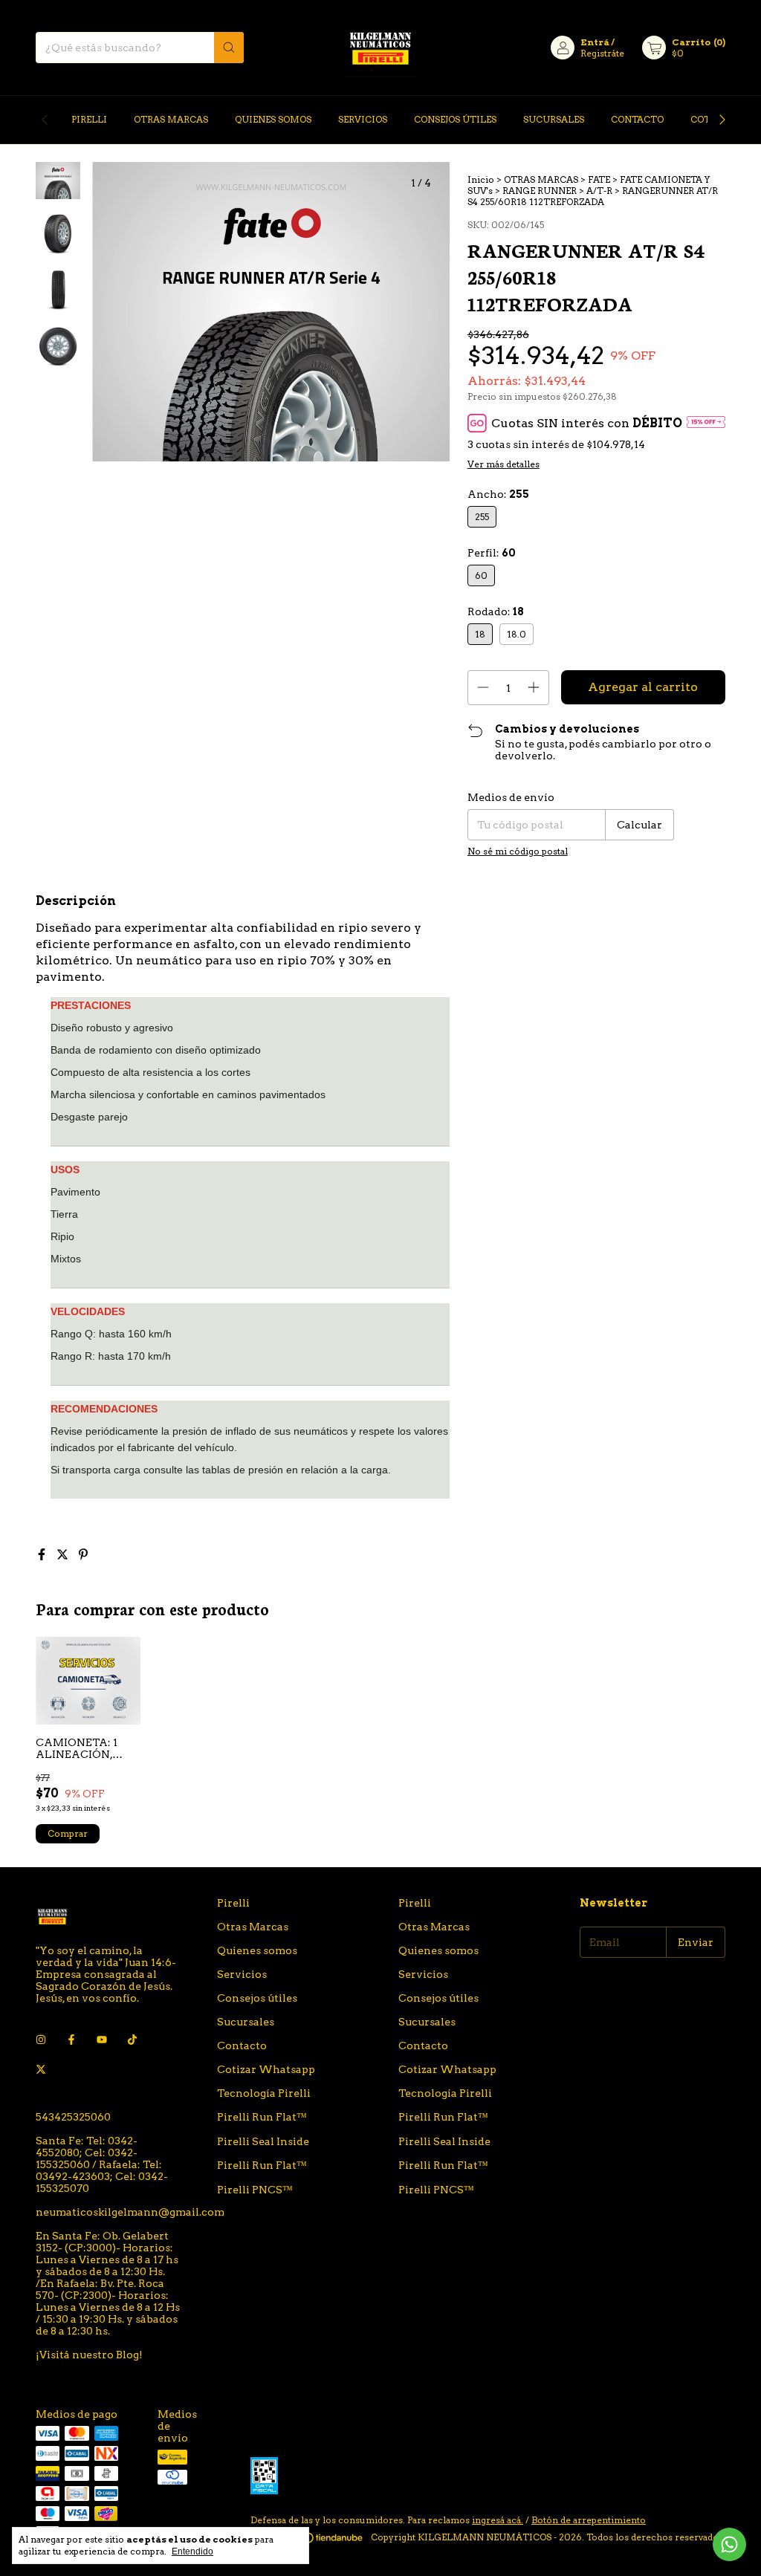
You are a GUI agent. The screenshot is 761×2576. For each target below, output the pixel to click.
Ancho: (498, 494)
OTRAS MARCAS (541, 179)
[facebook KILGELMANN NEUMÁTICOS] (71, 2040)
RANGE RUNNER (540, 191)
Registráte (602, 53)
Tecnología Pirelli (264, 2093)
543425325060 (73, 2117)
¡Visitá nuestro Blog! (89, 2355)
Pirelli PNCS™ (255, 2190)
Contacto (637, 119)
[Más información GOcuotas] (706, 423)
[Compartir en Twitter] (64, 1555)
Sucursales (554, 119)
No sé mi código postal (518, 851)
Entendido (192, 2551)
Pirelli (89, 119)
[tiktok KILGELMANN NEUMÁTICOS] (132, 2040)
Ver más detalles (503, 464)
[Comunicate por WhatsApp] (729, 2544)
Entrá (595, 42)
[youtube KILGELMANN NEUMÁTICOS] (102, 2040)
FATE (599, 179)
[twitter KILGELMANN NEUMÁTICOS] (41, 2069)
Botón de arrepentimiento (589, 2520)
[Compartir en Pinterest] (83, 1555)
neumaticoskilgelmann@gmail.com (130, 2212)
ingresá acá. (498, 2520)
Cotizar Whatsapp (266, 2069)
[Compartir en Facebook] (43, 1555)
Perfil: (492, 553)
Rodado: (496, 611)
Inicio (481, 179)
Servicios (363, 119)
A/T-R (599, 191)
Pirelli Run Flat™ (262, 2117)
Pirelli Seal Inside (263, 2141)
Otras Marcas (171, 119)
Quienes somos (273, 119)
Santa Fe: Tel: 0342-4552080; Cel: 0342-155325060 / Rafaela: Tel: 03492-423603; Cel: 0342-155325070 (102, 2164)
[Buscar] (229, 48)
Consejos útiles (455, 119)
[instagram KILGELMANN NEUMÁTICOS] (41, 2040)
